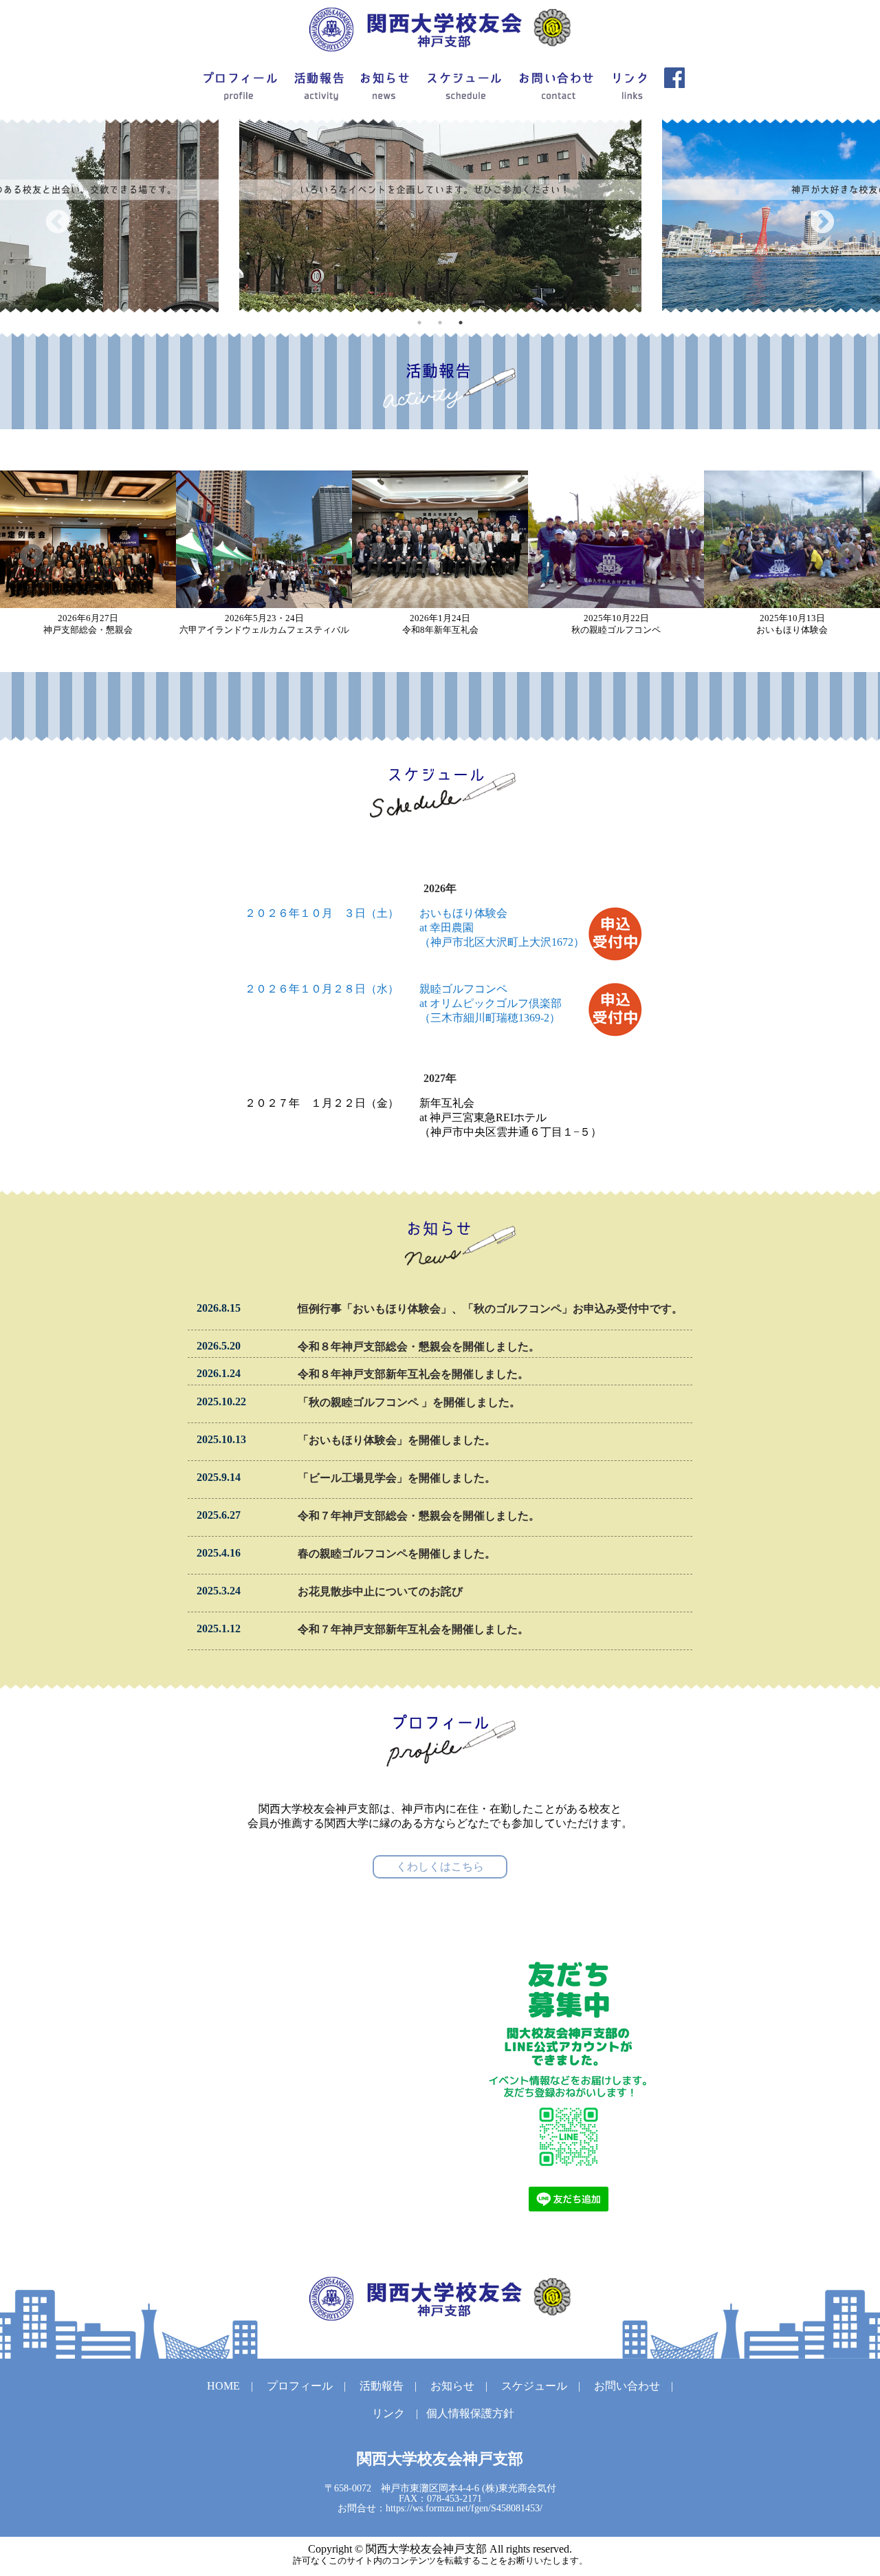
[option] (440, 216)
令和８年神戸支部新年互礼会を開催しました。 (413, 1374)
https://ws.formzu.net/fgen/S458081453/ (464, 2508)
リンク (388, 2413)
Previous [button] (58, 223)
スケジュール (534, 2386)
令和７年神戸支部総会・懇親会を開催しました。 (419, 1516)
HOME (223, 2386)
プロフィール (300, 2386)
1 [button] (419, 323)
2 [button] (440, 323)
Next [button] (822, 223)
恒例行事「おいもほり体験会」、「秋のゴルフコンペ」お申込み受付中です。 (490, 1309)
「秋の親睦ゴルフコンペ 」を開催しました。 (409, 1402)
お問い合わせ (627, 2386)
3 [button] (461, 323)
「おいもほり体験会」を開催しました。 (397, 1440)
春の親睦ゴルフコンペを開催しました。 (397, 1554)
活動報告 (382, 2386)
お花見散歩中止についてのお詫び (380, 1591)
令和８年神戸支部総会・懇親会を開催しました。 (419, 1346)
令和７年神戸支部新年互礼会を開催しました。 (413, 1629)
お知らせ (452, 2386)
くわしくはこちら (440, 1866)
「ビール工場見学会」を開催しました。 (397, 1478)
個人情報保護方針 (470, 2413)
